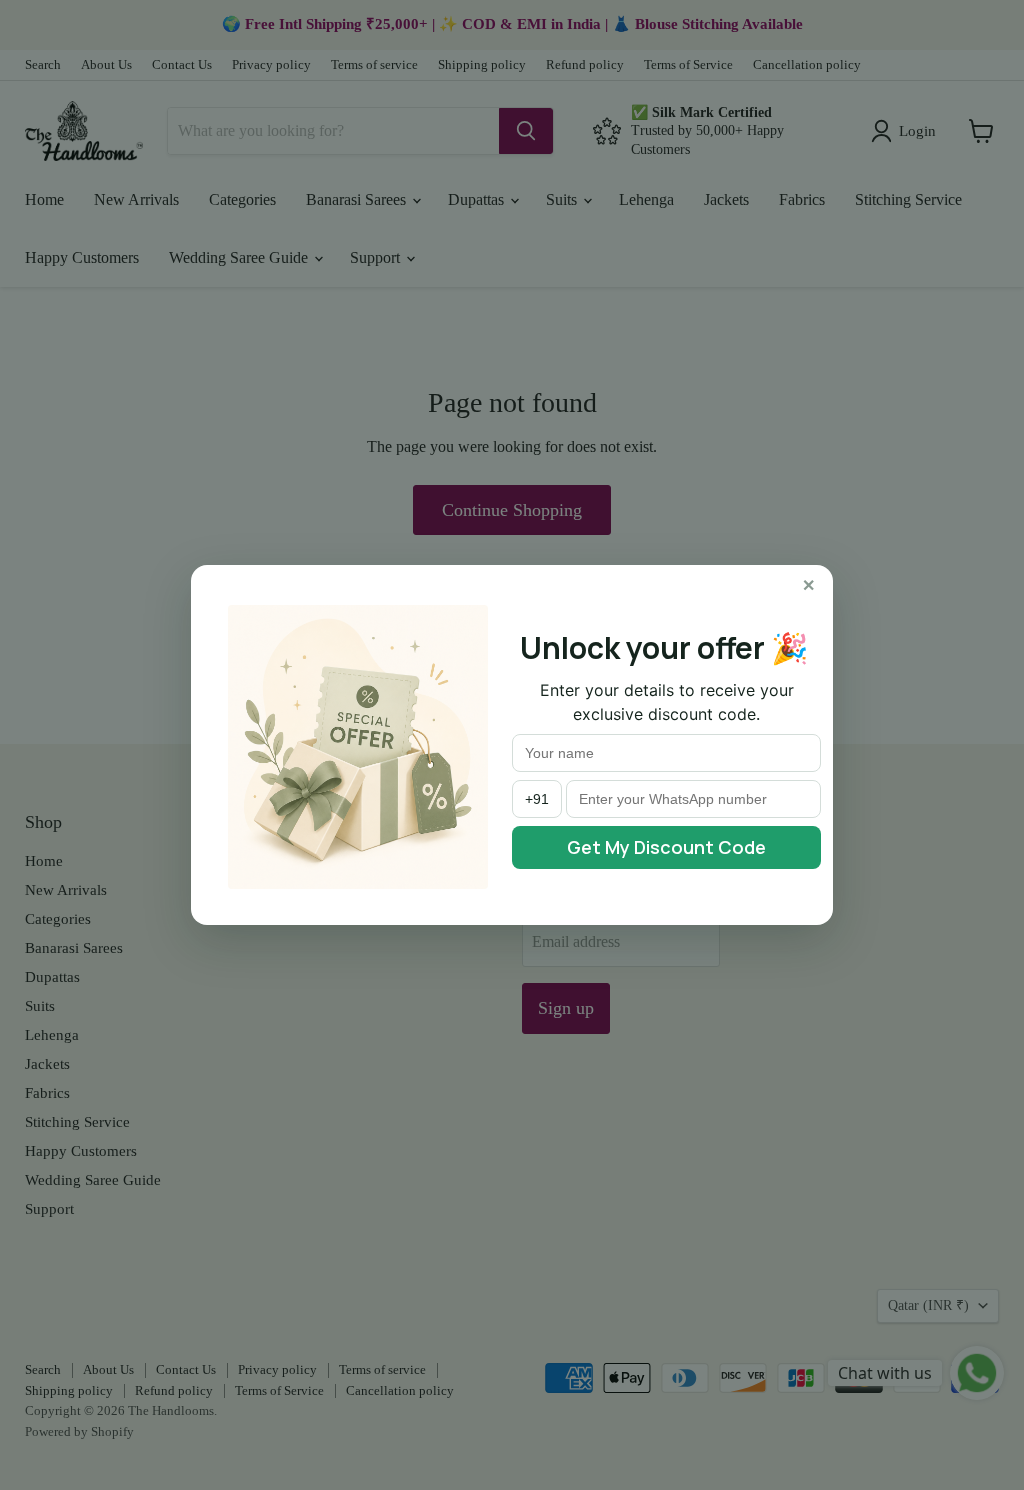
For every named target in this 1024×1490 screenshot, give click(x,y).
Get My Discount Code (666, 847)
